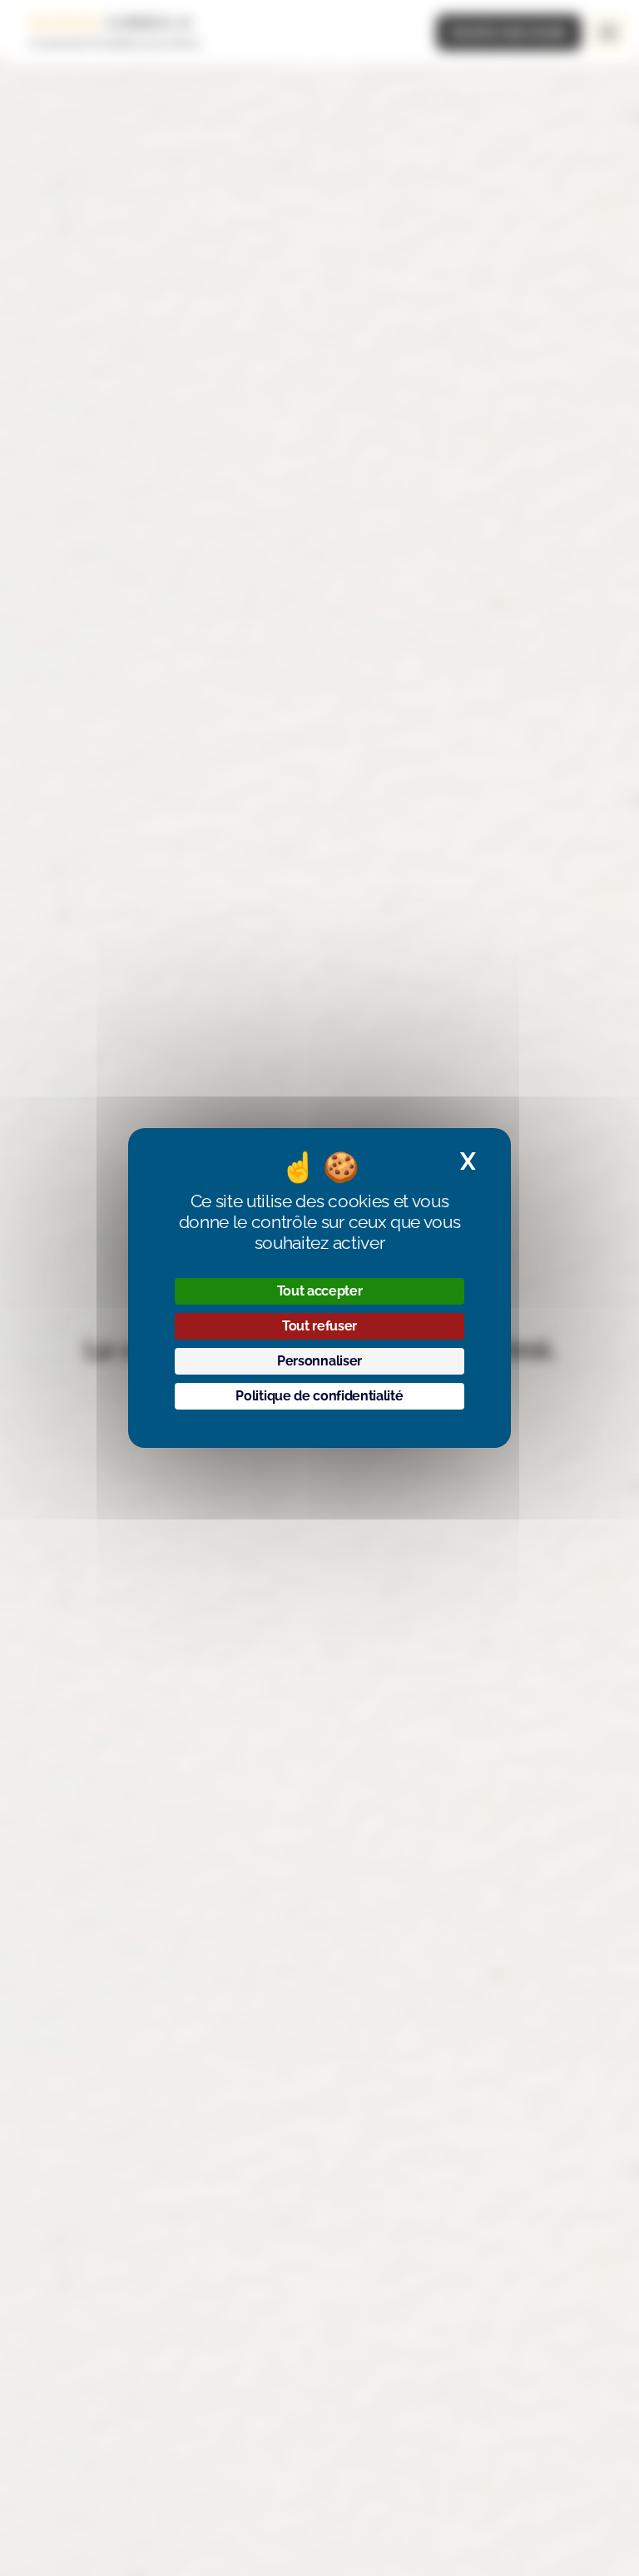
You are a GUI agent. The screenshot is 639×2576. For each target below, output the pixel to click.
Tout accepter (320, 1291)
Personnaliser (319, 1361)
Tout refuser (319, 1326)
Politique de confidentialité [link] (319, 1396)
